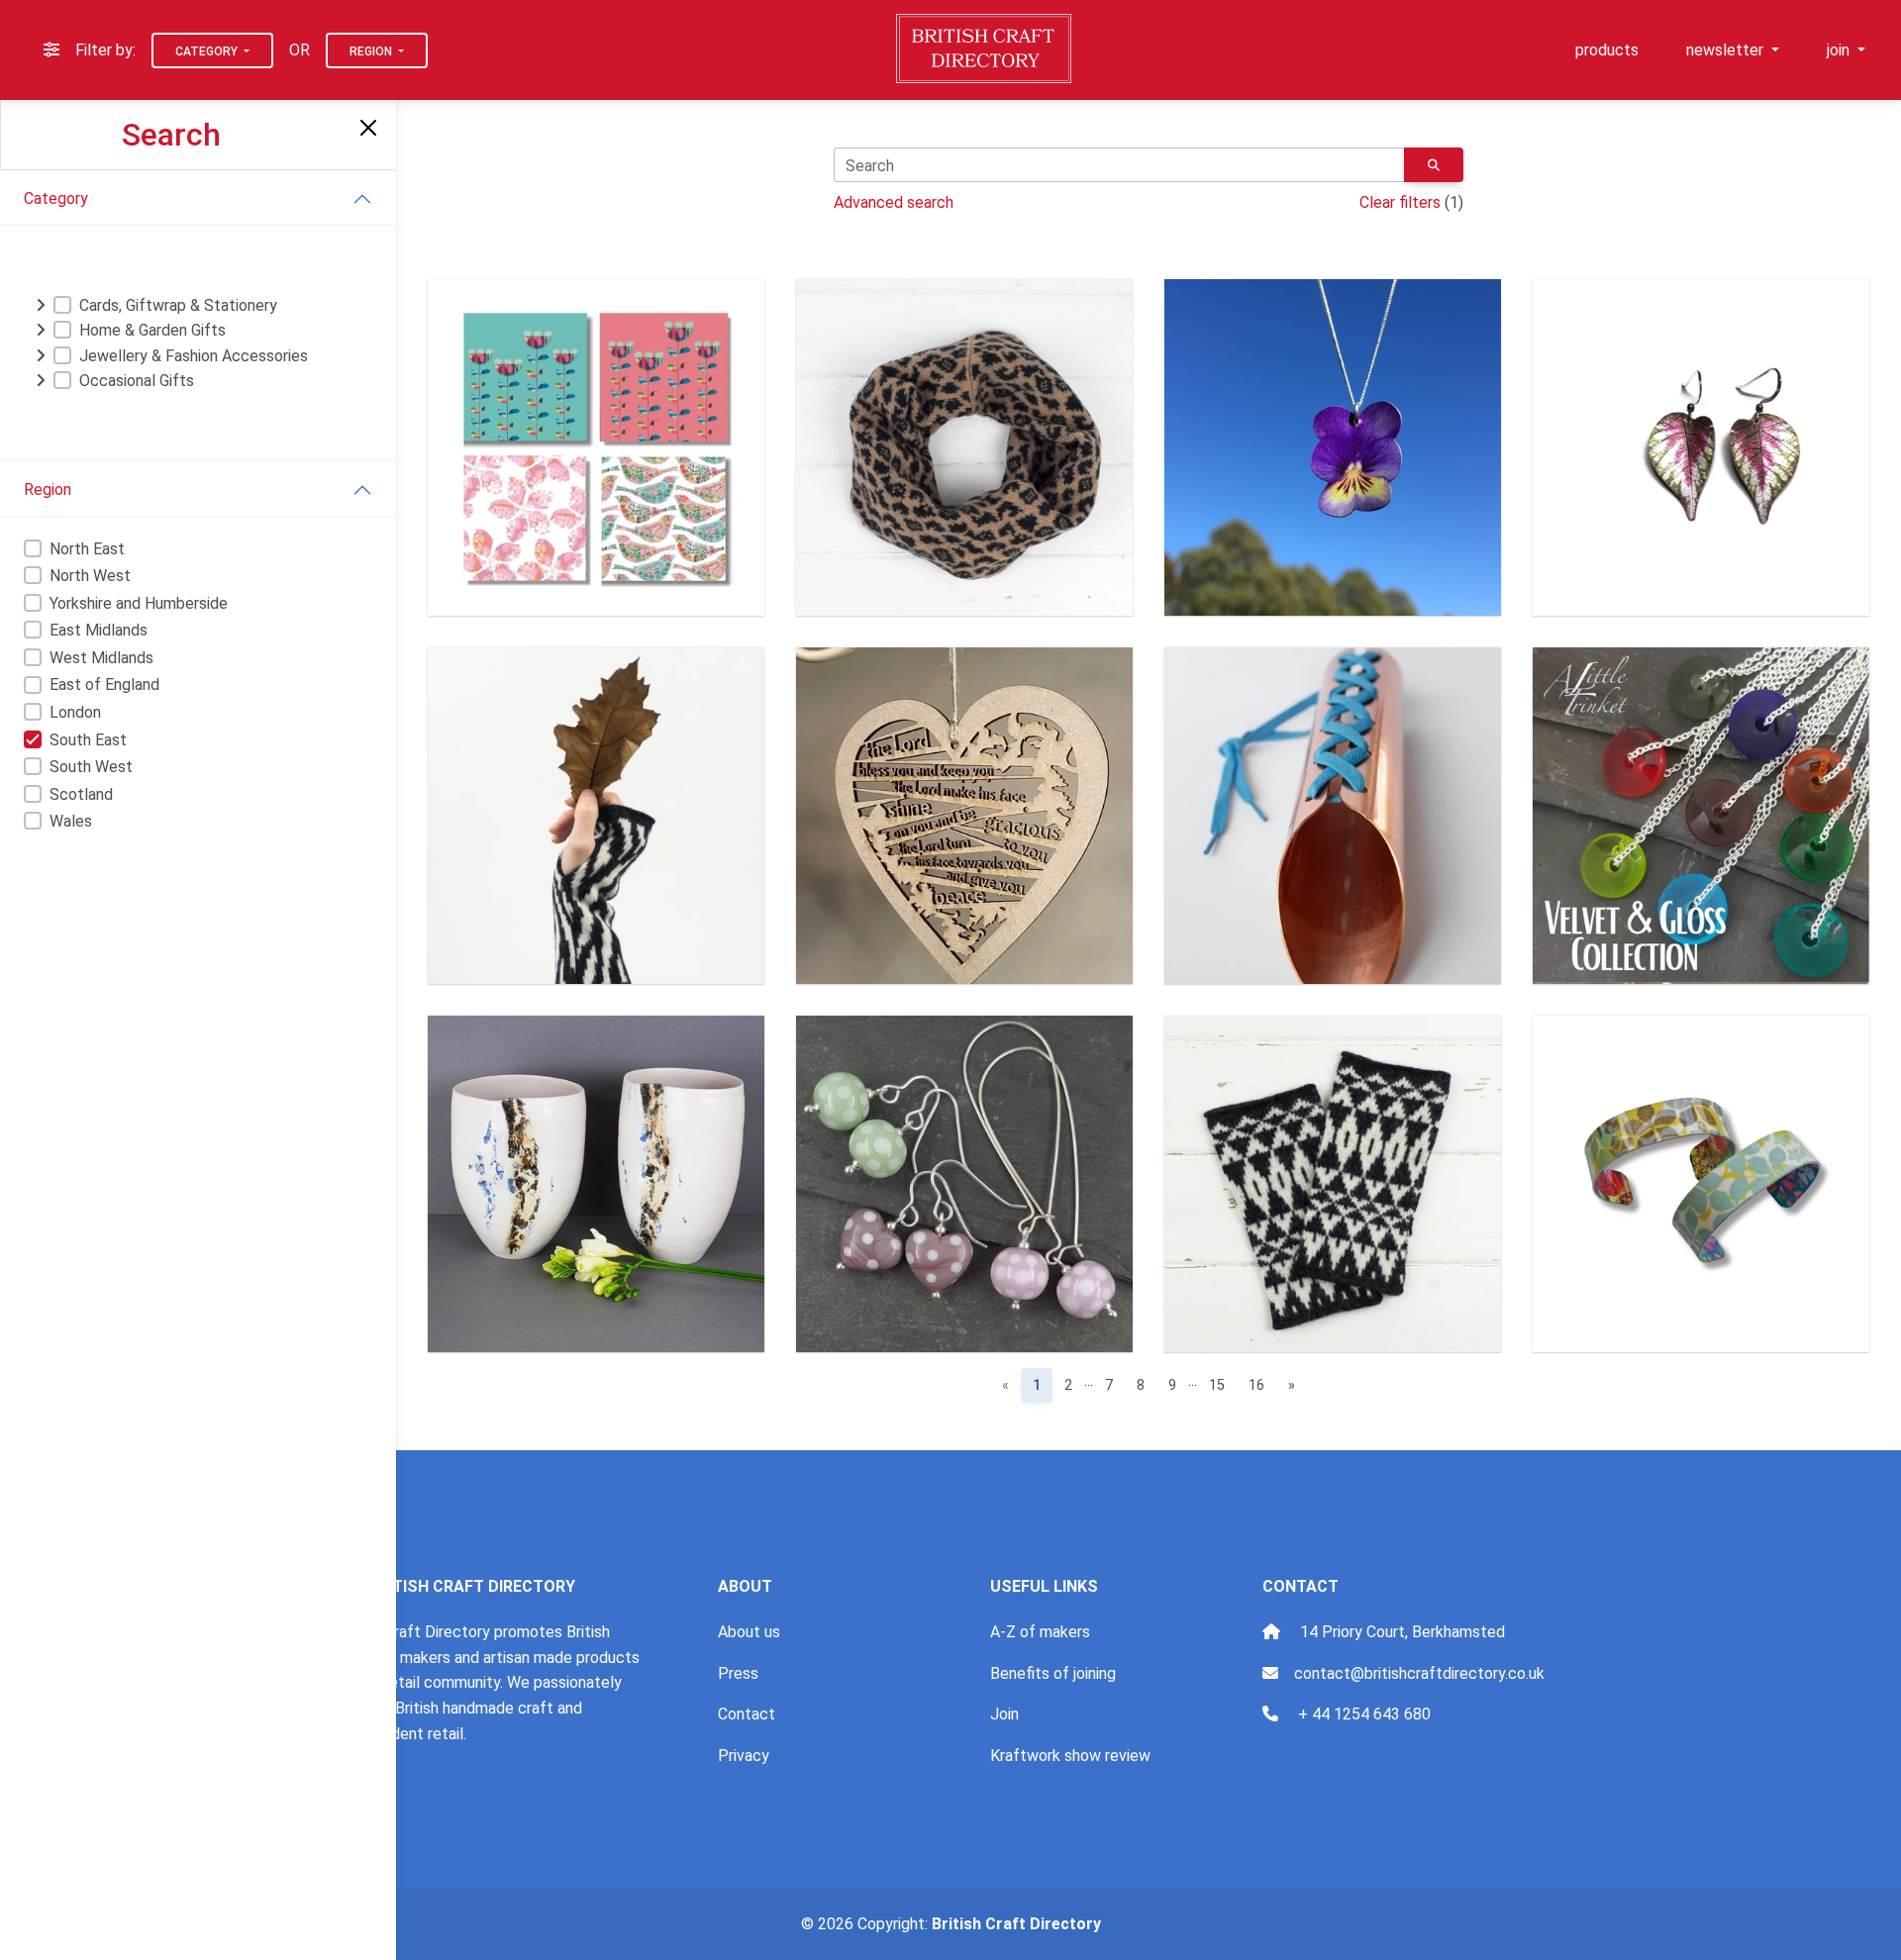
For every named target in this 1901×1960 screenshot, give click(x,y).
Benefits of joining (1053, 1673)
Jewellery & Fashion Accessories (194, 356)
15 (1217, 1385)
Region (372, 51)
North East (87, 549)
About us (749, 1632)
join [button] (1840, 50)
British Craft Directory (1016, 1924)
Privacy (744, 1756)
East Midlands (99, 630)
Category (208, 51)
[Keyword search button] (1434, 165)
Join (1004, 1714)
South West (91, 767)
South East (88, 740)
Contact (747, 1714)
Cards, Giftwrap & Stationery (178, 305)
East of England (104, 685)
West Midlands (101, 658)
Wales (71, 821)
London (75, 712)
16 (1256, 1385)
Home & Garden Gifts (152, 330)
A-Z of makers (1040, 1632)
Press (738, 1673)
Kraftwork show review (1070, 1756)
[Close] (368, 128)
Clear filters (1400, 202)
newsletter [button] (1727, 50)
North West (90, 576)
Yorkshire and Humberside (139, 603)
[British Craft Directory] (986, 49)
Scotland (81, 794)
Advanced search (894, 202)
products (1607, 50)
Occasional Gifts (137, 381)
